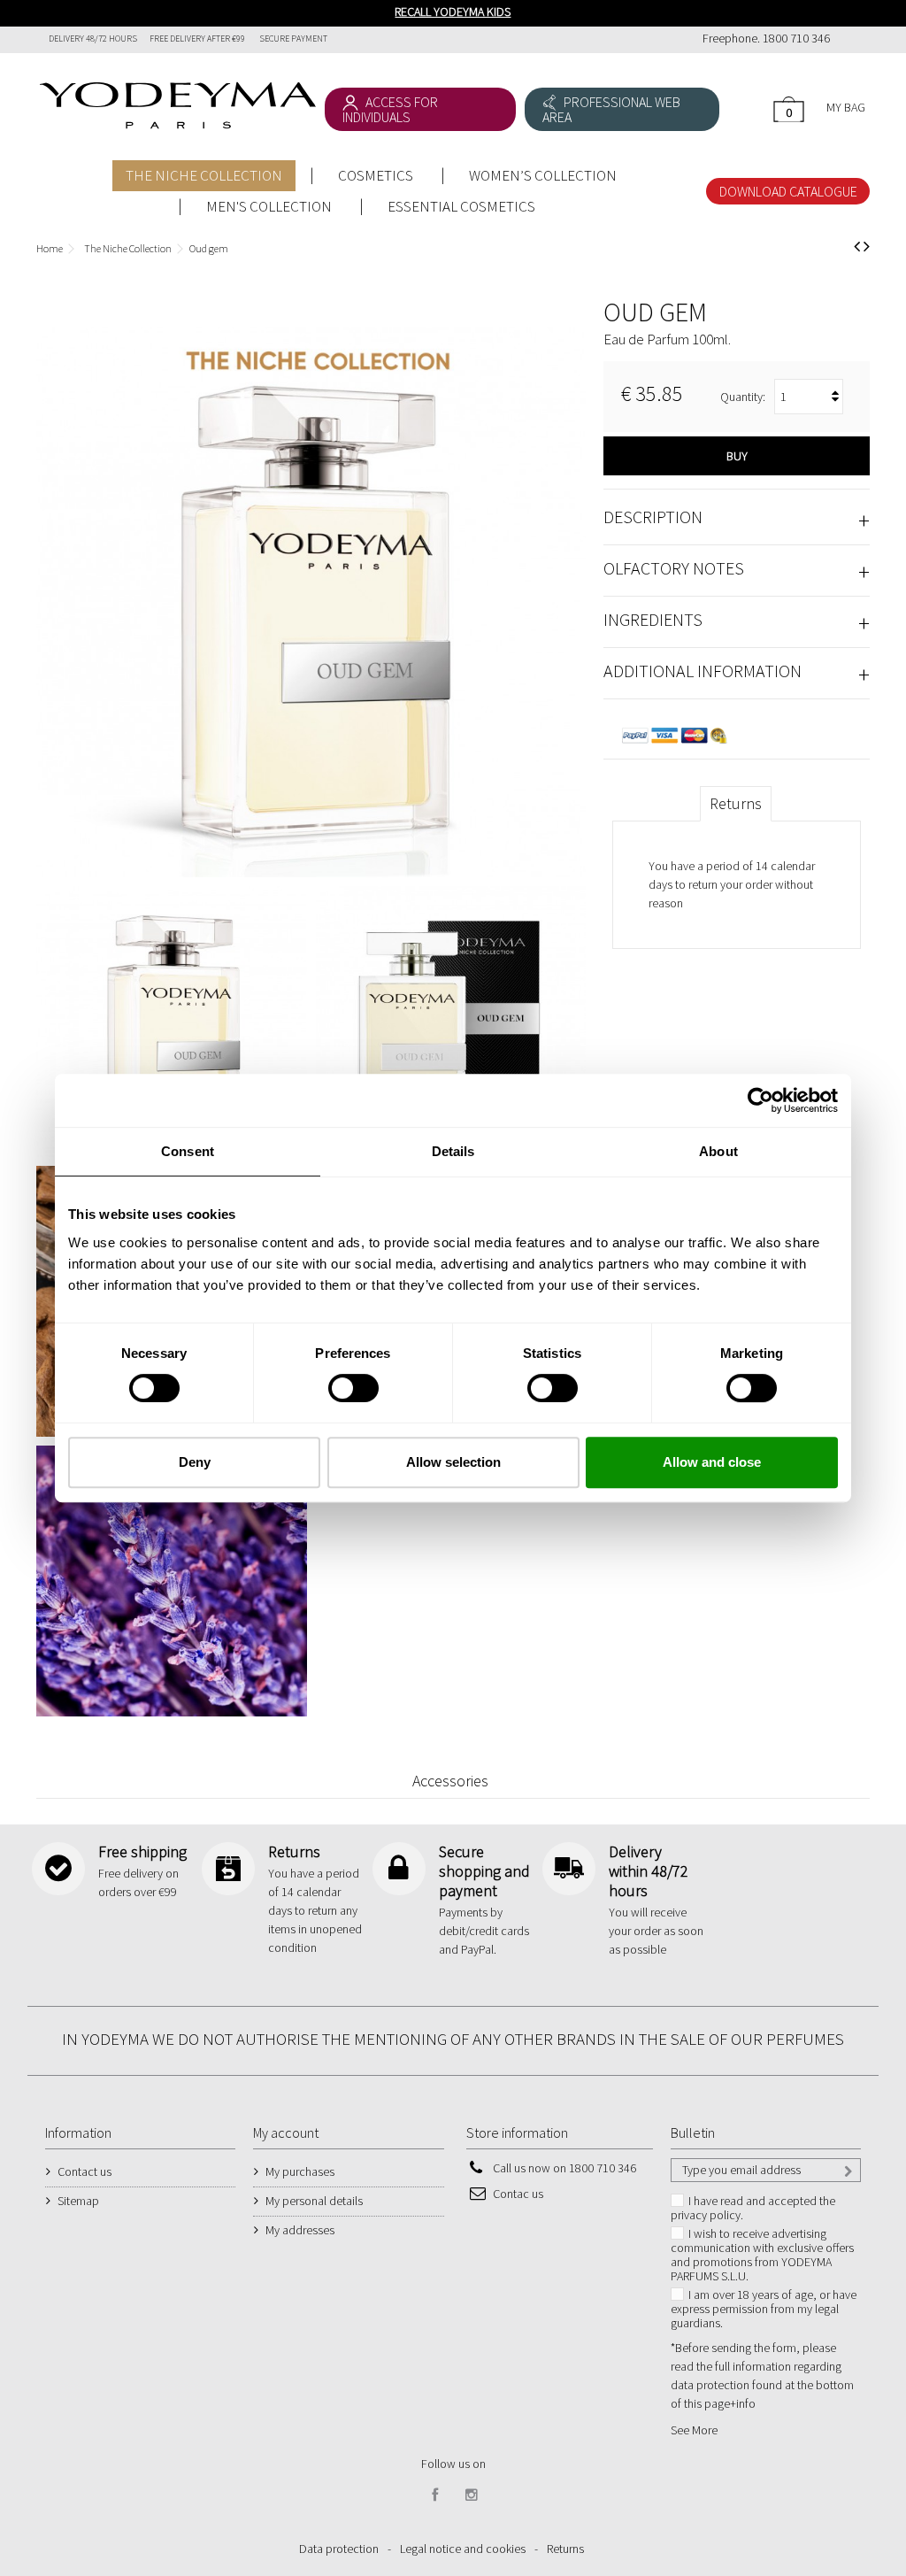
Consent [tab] (188, 1151)
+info (743, 2403)
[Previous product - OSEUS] (857, 246)
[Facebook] (435, 2495)
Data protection (339, 2549)
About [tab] (718, 1151)
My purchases (300, 2171)
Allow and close (712, 1462)
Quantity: (743, 397)
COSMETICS (376, 175)
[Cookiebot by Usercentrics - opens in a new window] (760, 1100)
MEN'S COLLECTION (269, 206)
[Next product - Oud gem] (867, 246)
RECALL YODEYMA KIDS (453, 12)
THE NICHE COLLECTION (204, 175)
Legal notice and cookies (463, 2549)
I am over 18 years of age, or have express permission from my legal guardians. (764, 2309)
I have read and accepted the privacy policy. (753, 2208)
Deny (195, 1462)
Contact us (84, 2171)
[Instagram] (472, 2495)
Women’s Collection (543, 175)
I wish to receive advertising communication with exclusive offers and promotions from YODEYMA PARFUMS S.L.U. (762, 2255)
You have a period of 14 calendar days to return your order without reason (732, 884)
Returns (736, 803)
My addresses (300, 2230)
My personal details (314, 2201)
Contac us (518, 2194)
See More (694, 2430)
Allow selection (453, 1462)
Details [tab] (453, 1151)
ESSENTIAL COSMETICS (461, 206)
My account (286, 2133)
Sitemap (78, 2201)
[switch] (335, 1381)
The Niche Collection (128, 248)
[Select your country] (850, 40)
